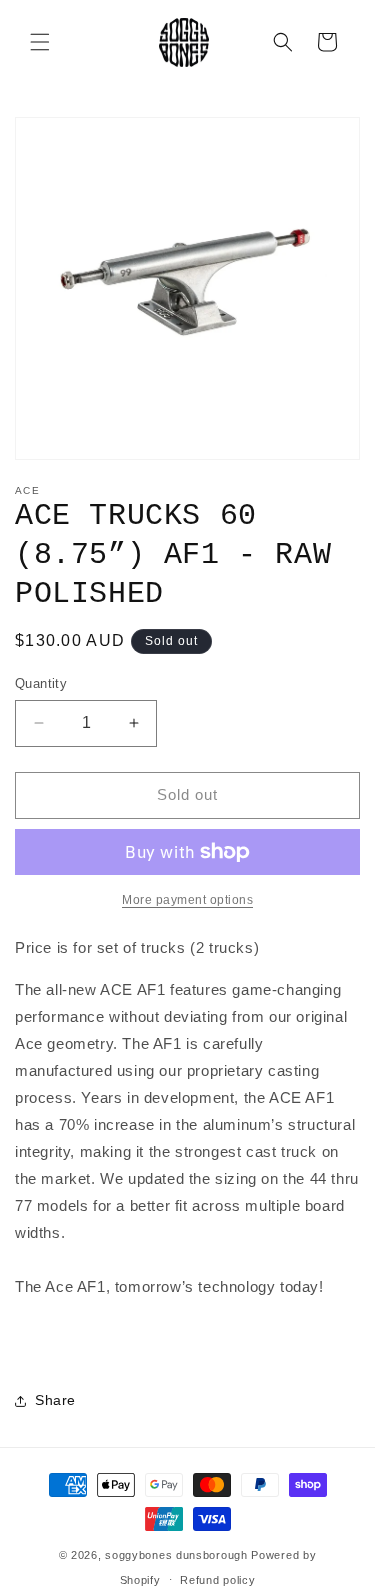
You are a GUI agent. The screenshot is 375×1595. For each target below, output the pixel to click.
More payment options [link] (187, 900)
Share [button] (55, 1400)
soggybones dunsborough (176, 1555)
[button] (40, 42)
